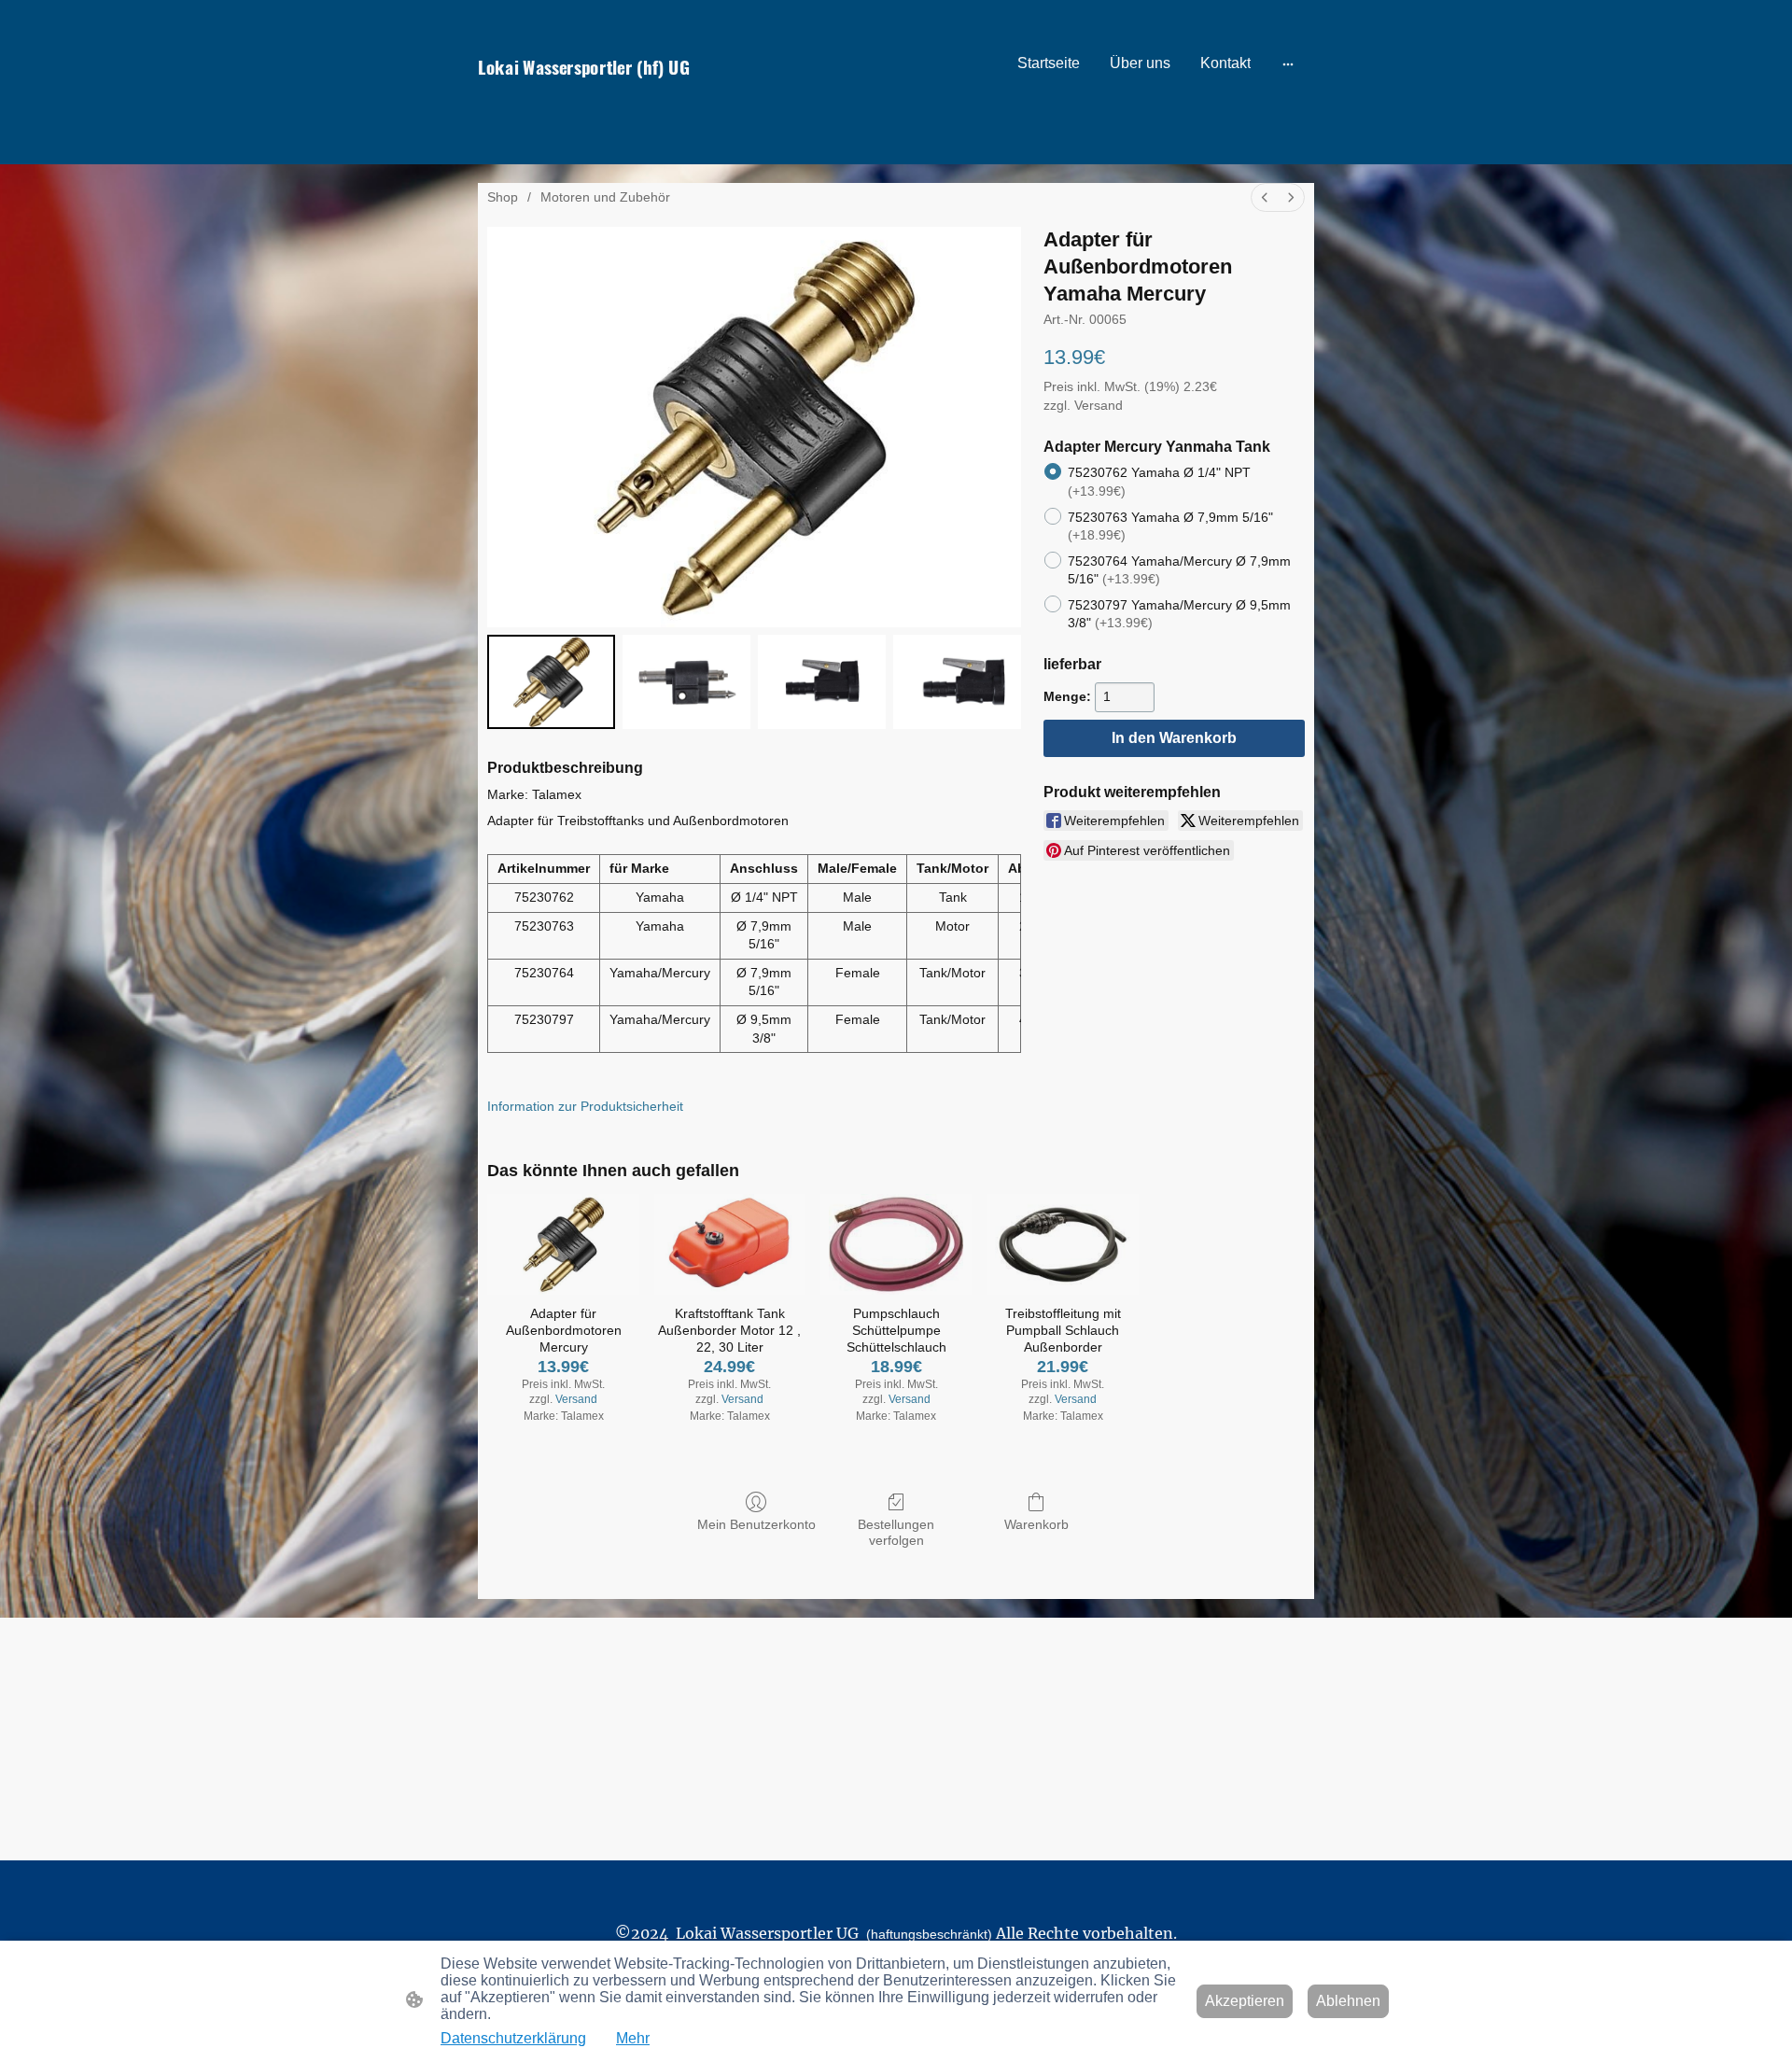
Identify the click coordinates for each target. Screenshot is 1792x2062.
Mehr (633, 2038)
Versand (1099, 405)
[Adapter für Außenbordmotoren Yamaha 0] (551, 682)
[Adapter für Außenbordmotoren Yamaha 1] (686, 682)
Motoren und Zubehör (605, 197)
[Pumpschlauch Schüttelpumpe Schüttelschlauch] (896, 1244)
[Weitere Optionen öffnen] (1288, 63)
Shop (503, 197)
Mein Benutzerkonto (756, 1524)
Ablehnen (1348, 2001)
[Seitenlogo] (607, 100)
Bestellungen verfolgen (896, 1532)
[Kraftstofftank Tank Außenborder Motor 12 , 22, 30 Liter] (730, 1244)
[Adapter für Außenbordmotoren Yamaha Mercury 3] (957, 682)
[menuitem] (1265, 197)
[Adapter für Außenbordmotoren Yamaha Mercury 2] (822, 682)
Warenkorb (1036, 1524)
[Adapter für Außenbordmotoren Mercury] (563, 1244)
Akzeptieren (1245, 2001)
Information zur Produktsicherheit (585, 1106)
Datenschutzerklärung (513, 2038)
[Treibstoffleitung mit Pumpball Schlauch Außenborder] (1062, 1244)
